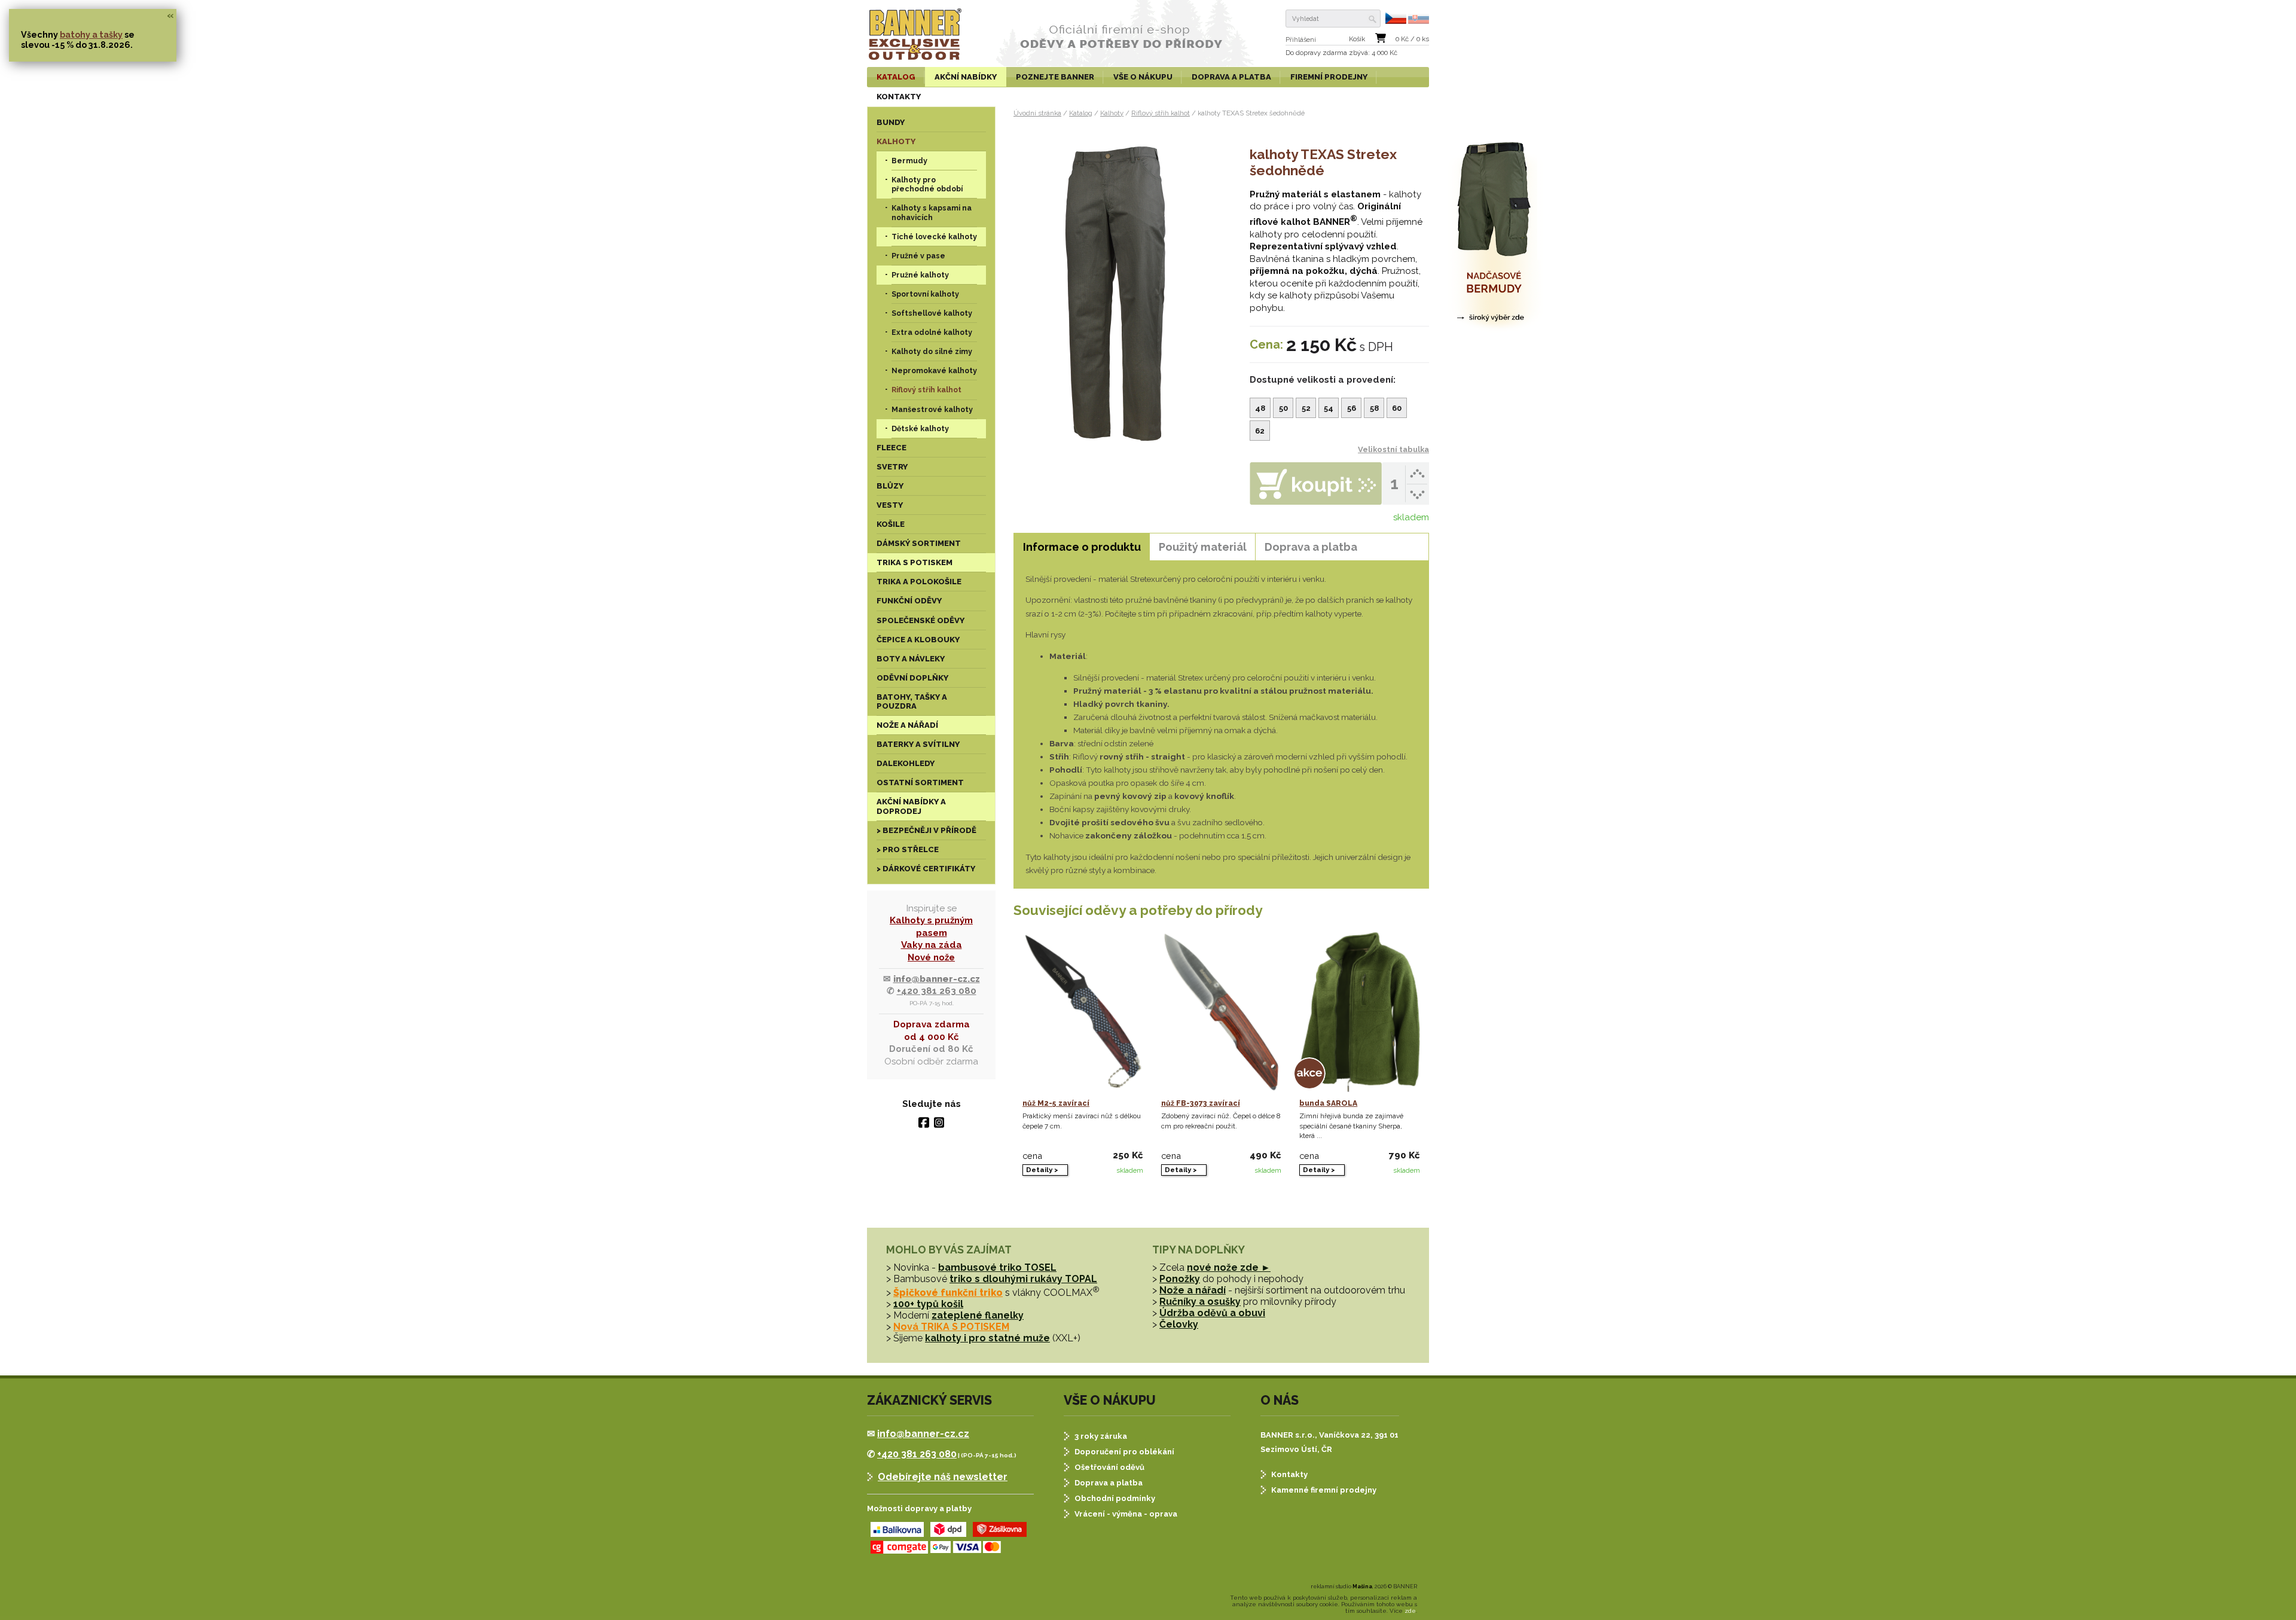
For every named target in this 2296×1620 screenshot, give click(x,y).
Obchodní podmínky (1115, 1498)
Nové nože (931, 957)
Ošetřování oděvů (1109, 1467)
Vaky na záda (932, 945)
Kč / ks (1412, 39)
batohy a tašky (91, 34)
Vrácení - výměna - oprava (1126, 1514)
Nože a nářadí (1193, 1290)
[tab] (1082, 547)
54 (1329, 408)
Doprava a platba (1109, 1483)
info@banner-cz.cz (937, 979)
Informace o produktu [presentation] (1082, 547)
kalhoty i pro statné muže (987, 1338)
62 (1260, 431)
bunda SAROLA (1328, 1103)
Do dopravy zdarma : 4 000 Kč (1341, 53)
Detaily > (1042, 1170)
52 (1306, 408)
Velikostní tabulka (1393, 449)
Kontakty (1289, 1474)
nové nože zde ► (1229, 1267)
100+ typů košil (928, 1304)
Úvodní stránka (1037, 113)
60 (1397, 408)
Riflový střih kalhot (1161, 113)
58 (1374, 408)
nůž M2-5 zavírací (1056, 1103)
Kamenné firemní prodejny (1324, 1490)
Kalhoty (1112, 113)
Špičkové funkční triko (948, 1293)
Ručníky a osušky (1200, 1302)
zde (1410, 1611)
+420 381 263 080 (937, 991)
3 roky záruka (1101, 1436)
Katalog (1081, 113)
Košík (1357, 39)
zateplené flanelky (978, 1315)
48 (1260, 408)
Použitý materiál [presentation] (1203, 547)
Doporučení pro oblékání (1124, 1452)
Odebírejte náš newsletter (943, 1477)
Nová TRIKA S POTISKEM (951, 1327)
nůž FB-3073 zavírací (1201, 1103)
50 (1283, 408)
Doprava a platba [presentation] (1311, 547)
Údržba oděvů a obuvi (1212, 1313)
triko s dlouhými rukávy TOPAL (1023, 1279)
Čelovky (1179, 1324)
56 (1352, 408)
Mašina (1362, 1587)
